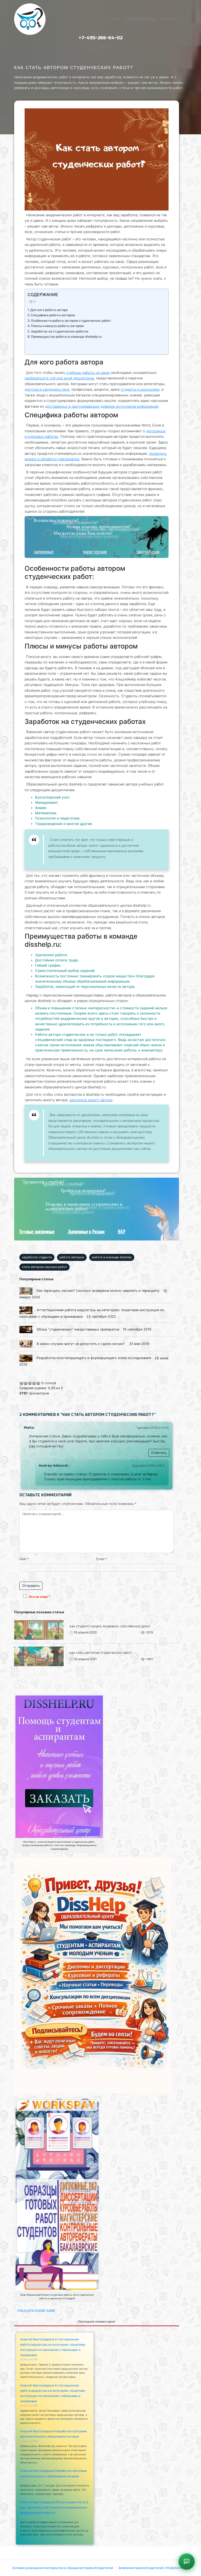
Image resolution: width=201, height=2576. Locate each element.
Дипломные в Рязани (86, 1231)
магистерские (95, 552)
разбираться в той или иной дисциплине (59, 378)
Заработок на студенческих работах (60, 331)
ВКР (122, 1231)
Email (102, 1559)
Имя (24, 1559)
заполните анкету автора (91, 1100)
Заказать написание (36, 2311)
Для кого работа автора (49, 310)
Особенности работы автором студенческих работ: (71, 321)
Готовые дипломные (37, 1231)
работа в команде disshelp (112, 1257)
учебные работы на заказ (88, 373)
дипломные (44, 552)
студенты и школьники (140, 389)
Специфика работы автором (53, 315)
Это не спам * (40, 1597)
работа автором (72, 1257)
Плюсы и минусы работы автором (57, 326)
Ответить (159, 1453)
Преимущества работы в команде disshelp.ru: (66, 337)
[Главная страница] (30, 19)
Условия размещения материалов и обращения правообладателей (63, 2568)
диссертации (148, 552)
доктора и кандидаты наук (47, 389)
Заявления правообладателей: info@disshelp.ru (153, 2568)
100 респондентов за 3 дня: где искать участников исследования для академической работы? (54, 2507)
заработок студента (37, 1257)
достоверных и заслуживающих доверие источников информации (102, 406)
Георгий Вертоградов (36, 2339)
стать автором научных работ (44, 1267)
